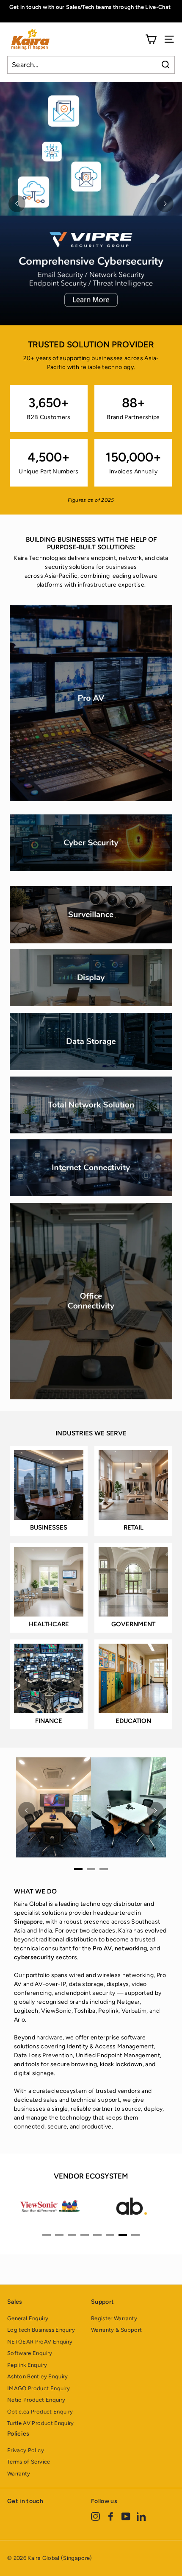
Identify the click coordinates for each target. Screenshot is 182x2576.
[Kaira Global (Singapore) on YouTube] (126, 2516)
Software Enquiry (30, 2353)
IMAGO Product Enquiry (39, 2388)
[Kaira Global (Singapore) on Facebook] (111, 2516)
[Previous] (17, 204)
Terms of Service (29, 2462)
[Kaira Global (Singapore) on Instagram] (95, 2516)
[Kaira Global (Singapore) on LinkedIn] (141, 2516)
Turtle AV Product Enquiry (41, 2423)
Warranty (19, 2474)
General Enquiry (28, 2318)
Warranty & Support (116, 2330)
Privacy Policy (26, 2450)
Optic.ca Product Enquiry (40, 2412)
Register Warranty (114, 2318)
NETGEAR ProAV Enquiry (40, 2342)
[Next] (165, 204)
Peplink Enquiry (27, 2365)
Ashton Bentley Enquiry (38, 2376)
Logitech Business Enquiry (41, 2330)
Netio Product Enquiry (36, 2400)
